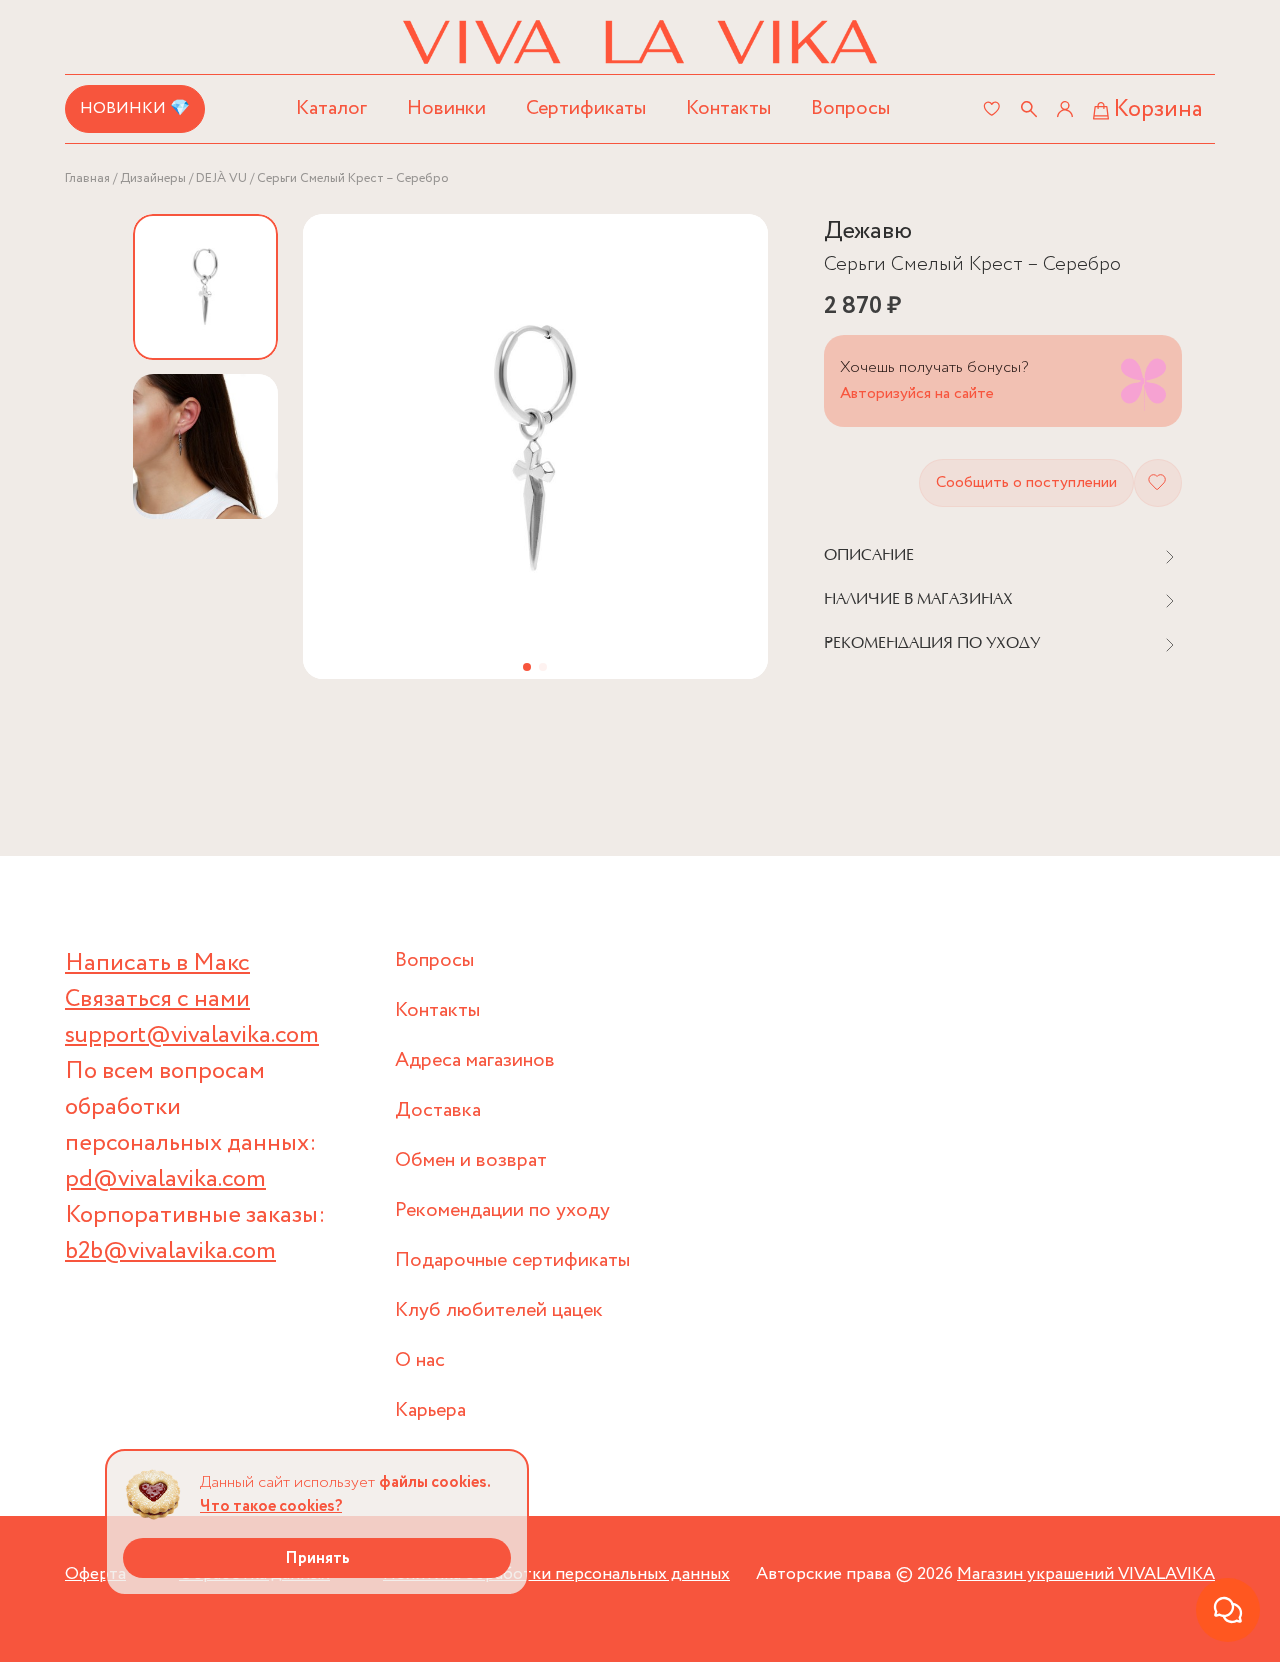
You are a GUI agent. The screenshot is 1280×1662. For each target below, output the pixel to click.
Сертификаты (586, 108)
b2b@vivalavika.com (170, 1251)
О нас (420, 1360)
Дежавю (868, 231)
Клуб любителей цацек (499, 1310)
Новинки (446, 108)
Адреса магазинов (475, 1060)
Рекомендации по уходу (502, 1210)
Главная (87, 178)
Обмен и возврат (471, 1160)
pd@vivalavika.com (165, 1179)
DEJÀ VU (221, 178)
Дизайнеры (153, 178)
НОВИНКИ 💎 (135, 108)
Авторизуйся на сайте (917, 393)
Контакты (728, 108)
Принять (317, 1558)
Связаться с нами (157, 999)
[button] (527, 667)
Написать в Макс (157, 963)
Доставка (438, 1110)
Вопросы (850, 108)
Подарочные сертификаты (512, 1260)
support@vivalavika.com (192, 1035)
